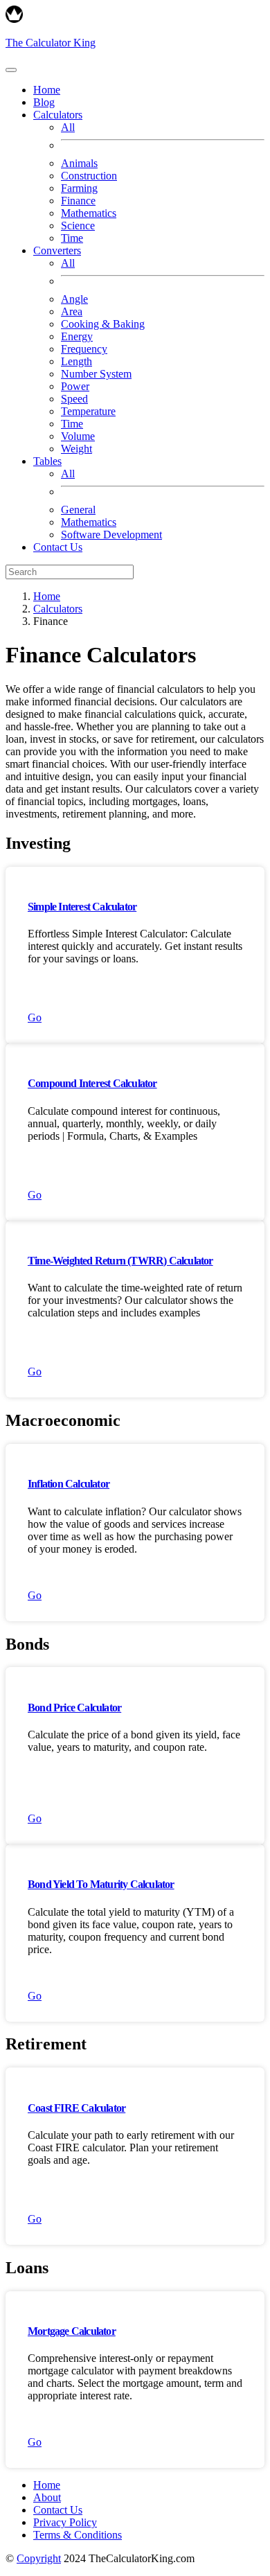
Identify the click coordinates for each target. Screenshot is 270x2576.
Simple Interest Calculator (82, 907)
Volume (78, 436)
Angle (74, 299)
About (47, 2497)
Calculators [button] (58, 115)
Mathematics (89, 213)
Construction (89, 176)
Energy (77, 336)
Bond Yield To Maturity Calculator (101, 1884)
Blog (44, 102)
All (68, 127)
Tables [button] (47, 461)
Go (35, 1017)
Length (76, 361)
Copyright (39, 2558)
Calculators (58, 609)
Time (72, 238)
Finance (78, 201)
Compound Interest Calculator (92, 1083)
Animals (79, 163)
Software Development (111, 535)
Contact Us (58, 547)
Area (72, 311)
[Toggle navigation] (11, 70)
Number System (96, 374)
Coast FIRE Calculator (76, 2108)
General (78, 510)
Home (47, 90)
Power (75, 386)
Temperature (88, 411)
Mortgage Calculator (72, 2331)
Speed (74, 399)
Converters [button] (57, 250)
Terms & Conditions (78, 2535)
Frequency (84, 349)
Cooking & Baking (103, 324)
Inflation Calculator (69, 1484)
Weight (76, 449)
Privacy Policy (65, 2522)
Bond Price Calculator (74, 1708)
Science (78, 226)
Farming (79, 188)
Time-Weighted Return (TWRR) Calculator (120, 1261)
